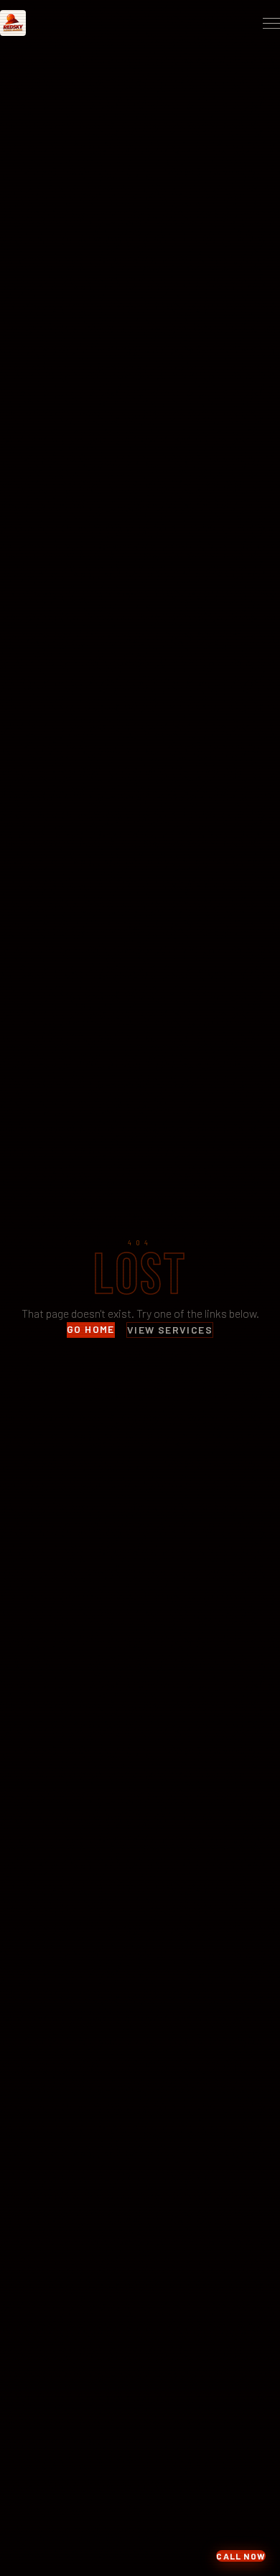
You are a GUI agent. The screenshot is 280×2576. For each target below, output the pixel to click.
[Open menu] (271, 23)
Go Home (91, 1329)
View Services (170, 1330)
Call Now (241, 2556)
